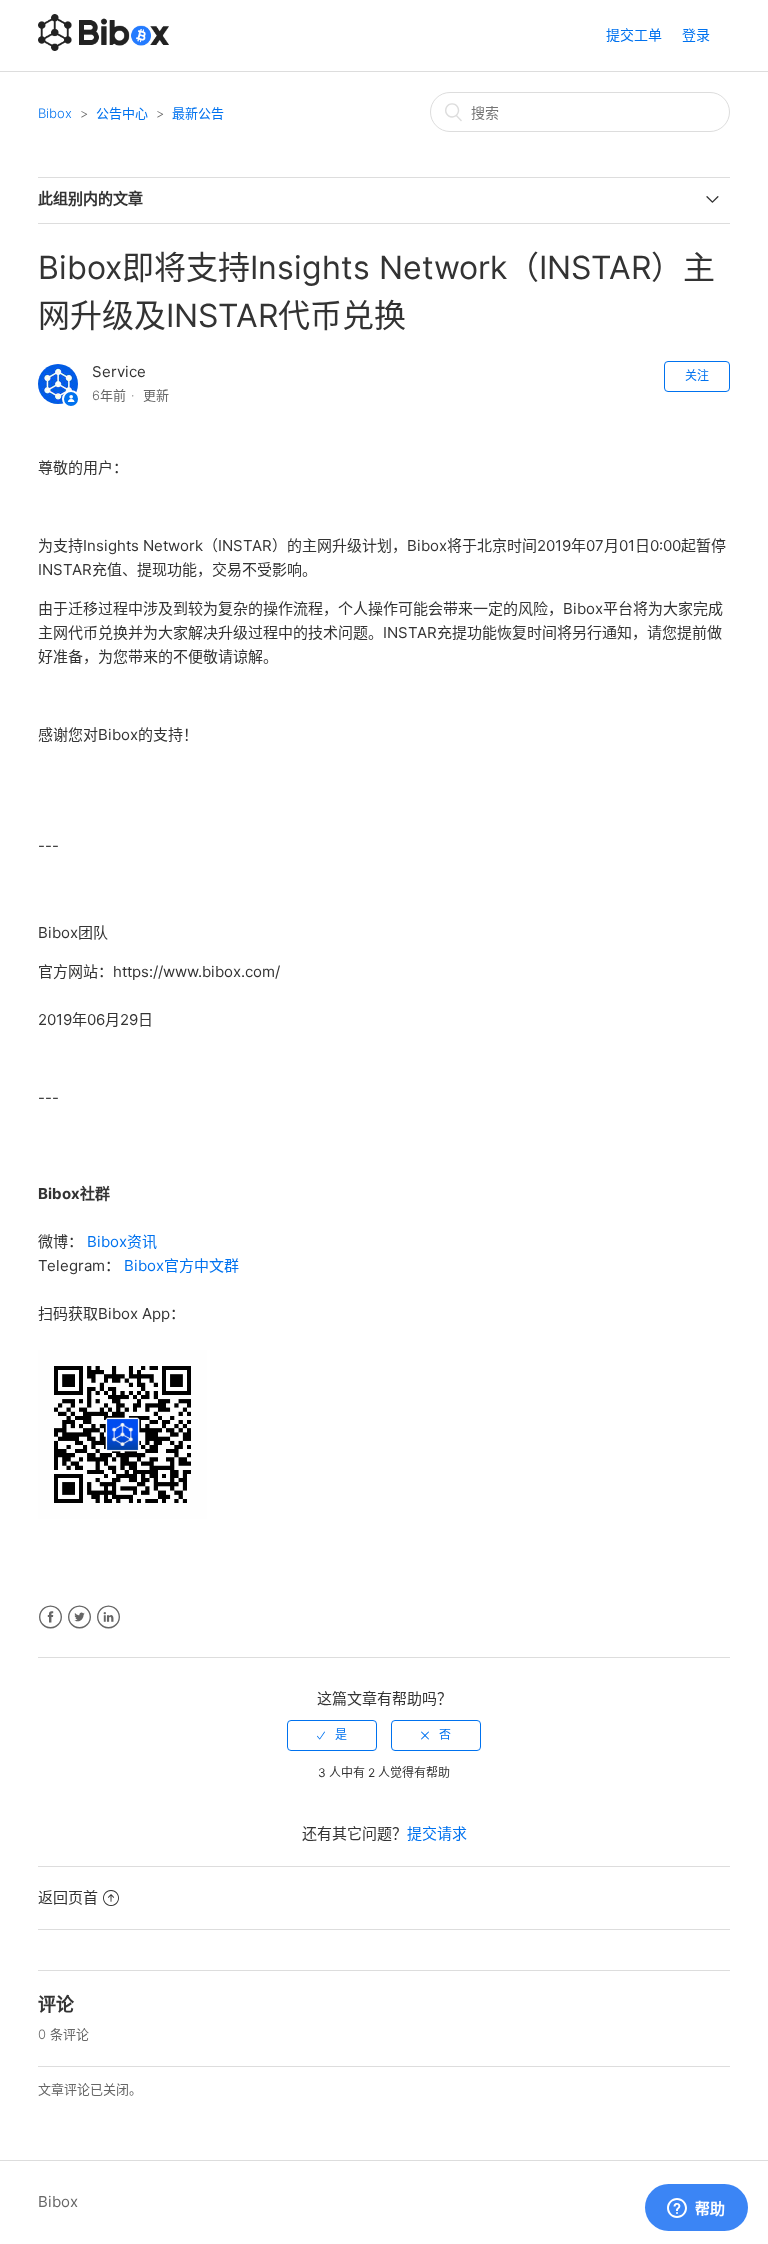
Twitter (79, 1617)
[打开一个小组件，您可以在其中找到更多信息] (696, 2209)
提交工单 (634, 34)
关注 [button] (697, 375)
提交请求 (437, 1833)
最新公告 (198, 113)
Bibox (55, 113)
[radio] (332, 1735)
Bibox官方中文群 (181, 1265)
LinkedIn (108, 1617)
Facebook (50, 1617)
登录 (696, 34)
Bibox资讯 (122, 1241)
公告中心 (122, 113)
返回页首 (68, 1897)
